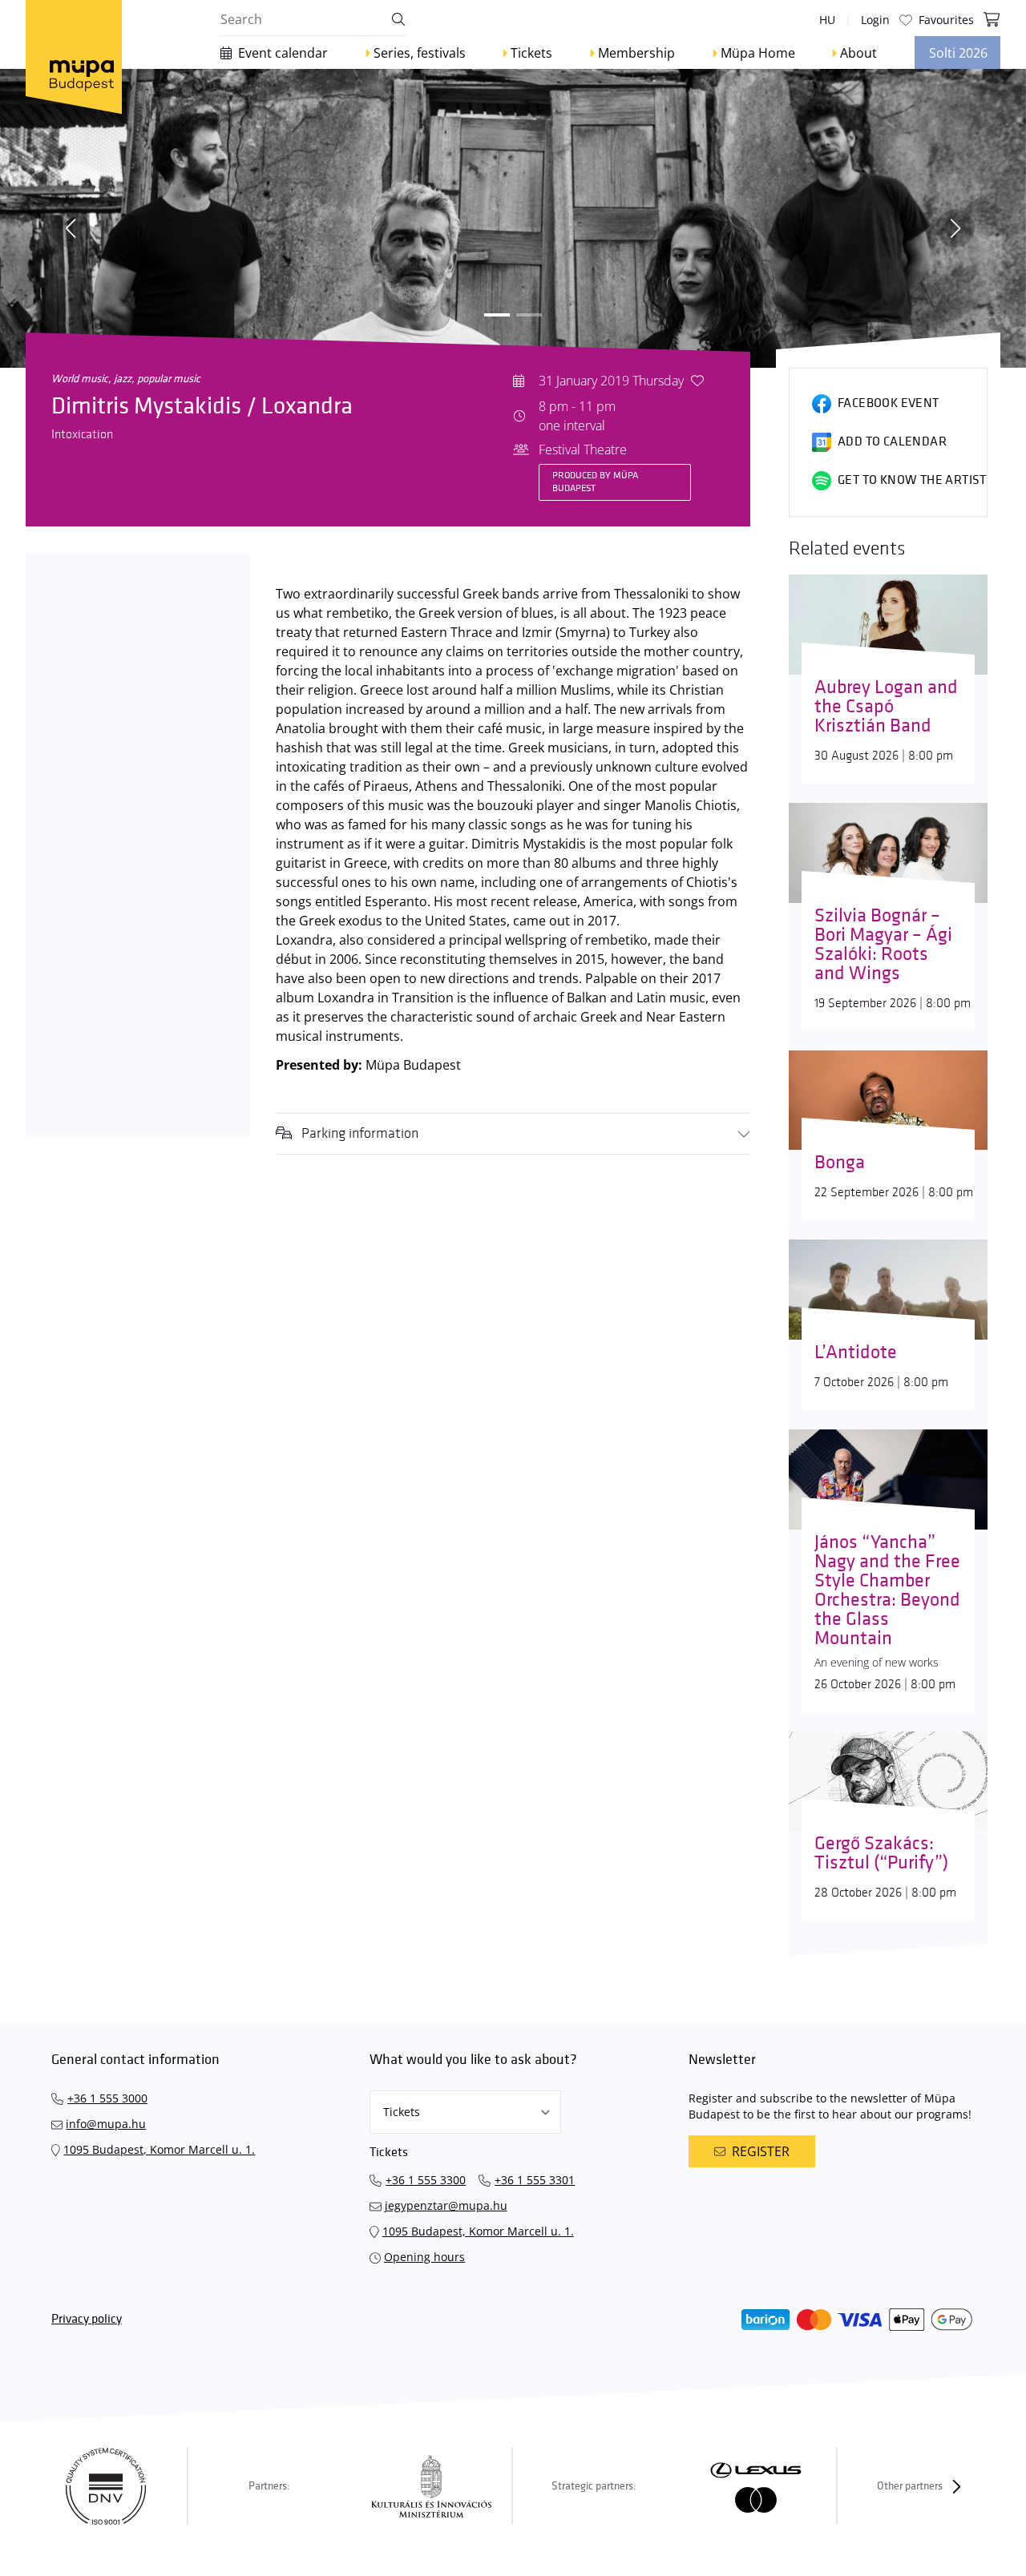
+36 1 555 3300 (426, 2180)
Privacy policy (87, 2319)
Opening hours (424, 2257)
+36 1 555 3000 (107, 2098)
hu (827, 20)
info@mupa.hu (106, 2124)
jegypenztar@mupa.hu (446, 2205)
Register (761, 2151)
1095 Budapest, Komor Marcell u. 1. (159, 2149)
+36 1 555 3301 (535, 2180)
